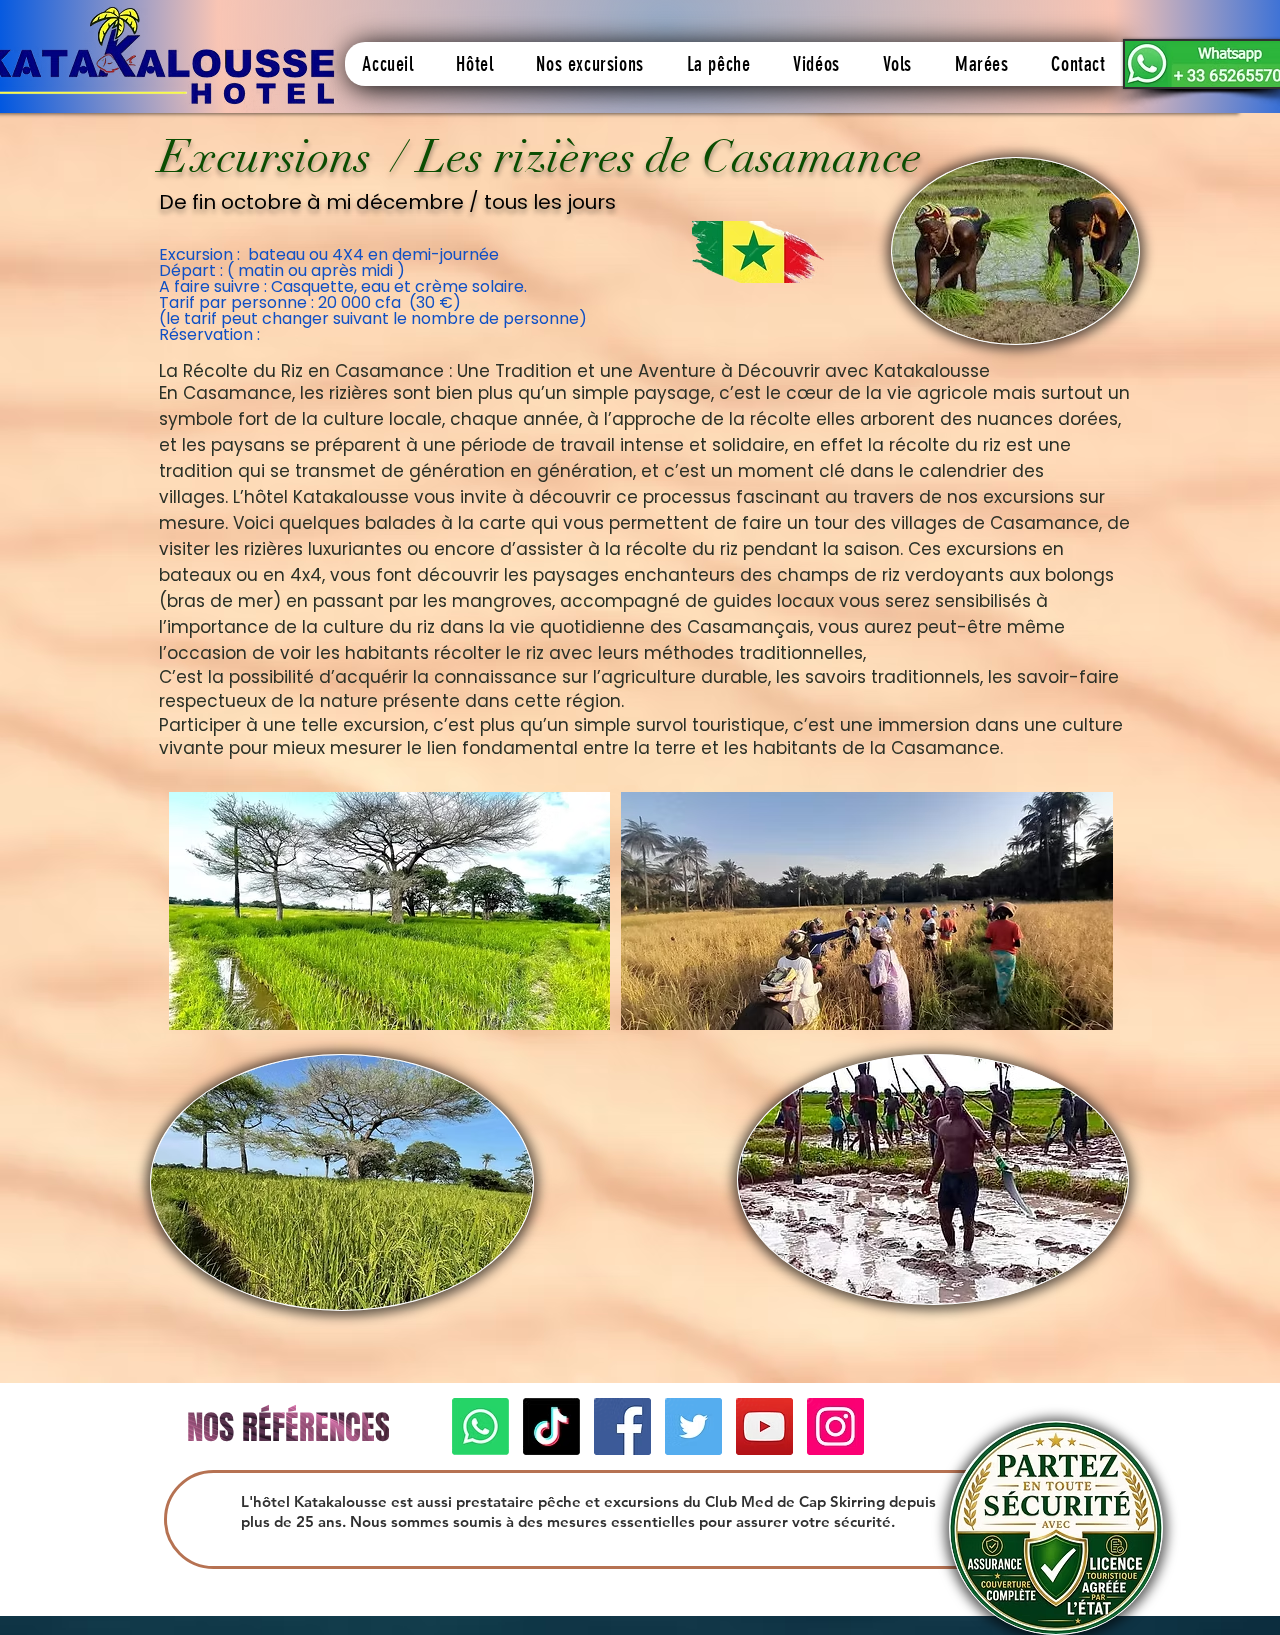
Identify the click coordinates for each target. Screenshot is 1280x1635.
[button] (475, 64)
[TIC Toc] (551, 1426)
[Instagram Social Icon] (835, 1426)
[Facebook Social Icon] (622, 1426)
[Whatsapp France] (480, 1426)
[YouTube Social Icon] (764, 1426)
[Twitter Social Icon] (693, 1426)
